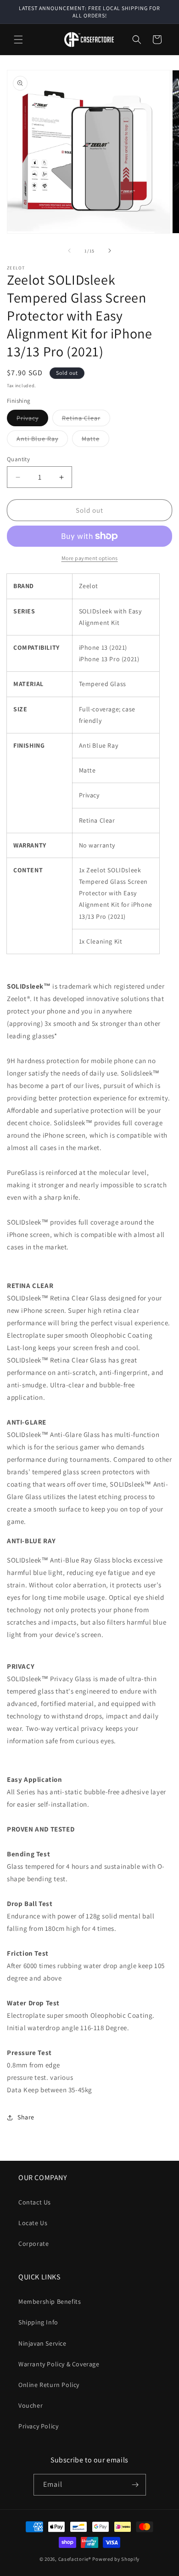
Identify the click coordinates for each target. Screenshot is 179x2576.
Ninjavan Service (42, 2343)
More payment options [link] (90, 558)
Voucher (31, 2405)
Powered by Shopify (116, 2559)
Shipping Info (38, 2322)
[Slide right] (110, 251)
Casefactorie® (75, 2559)
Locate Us (33, 2223)
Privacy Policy (38, 2426)
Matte (95, 441)
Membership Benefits (50, 2301)
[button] (18, 40)
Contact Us (35, 2202)
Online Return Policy (49, 2385)
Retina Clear (86, 420)
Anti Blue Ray (42, 441)
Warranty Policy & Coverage (59, 2364)
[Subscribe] (135, 2485)
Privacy (32, 420)
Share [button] (26, 2117)
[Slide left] (69, 251)
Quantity (18, 459)
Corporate (34, 2244)
